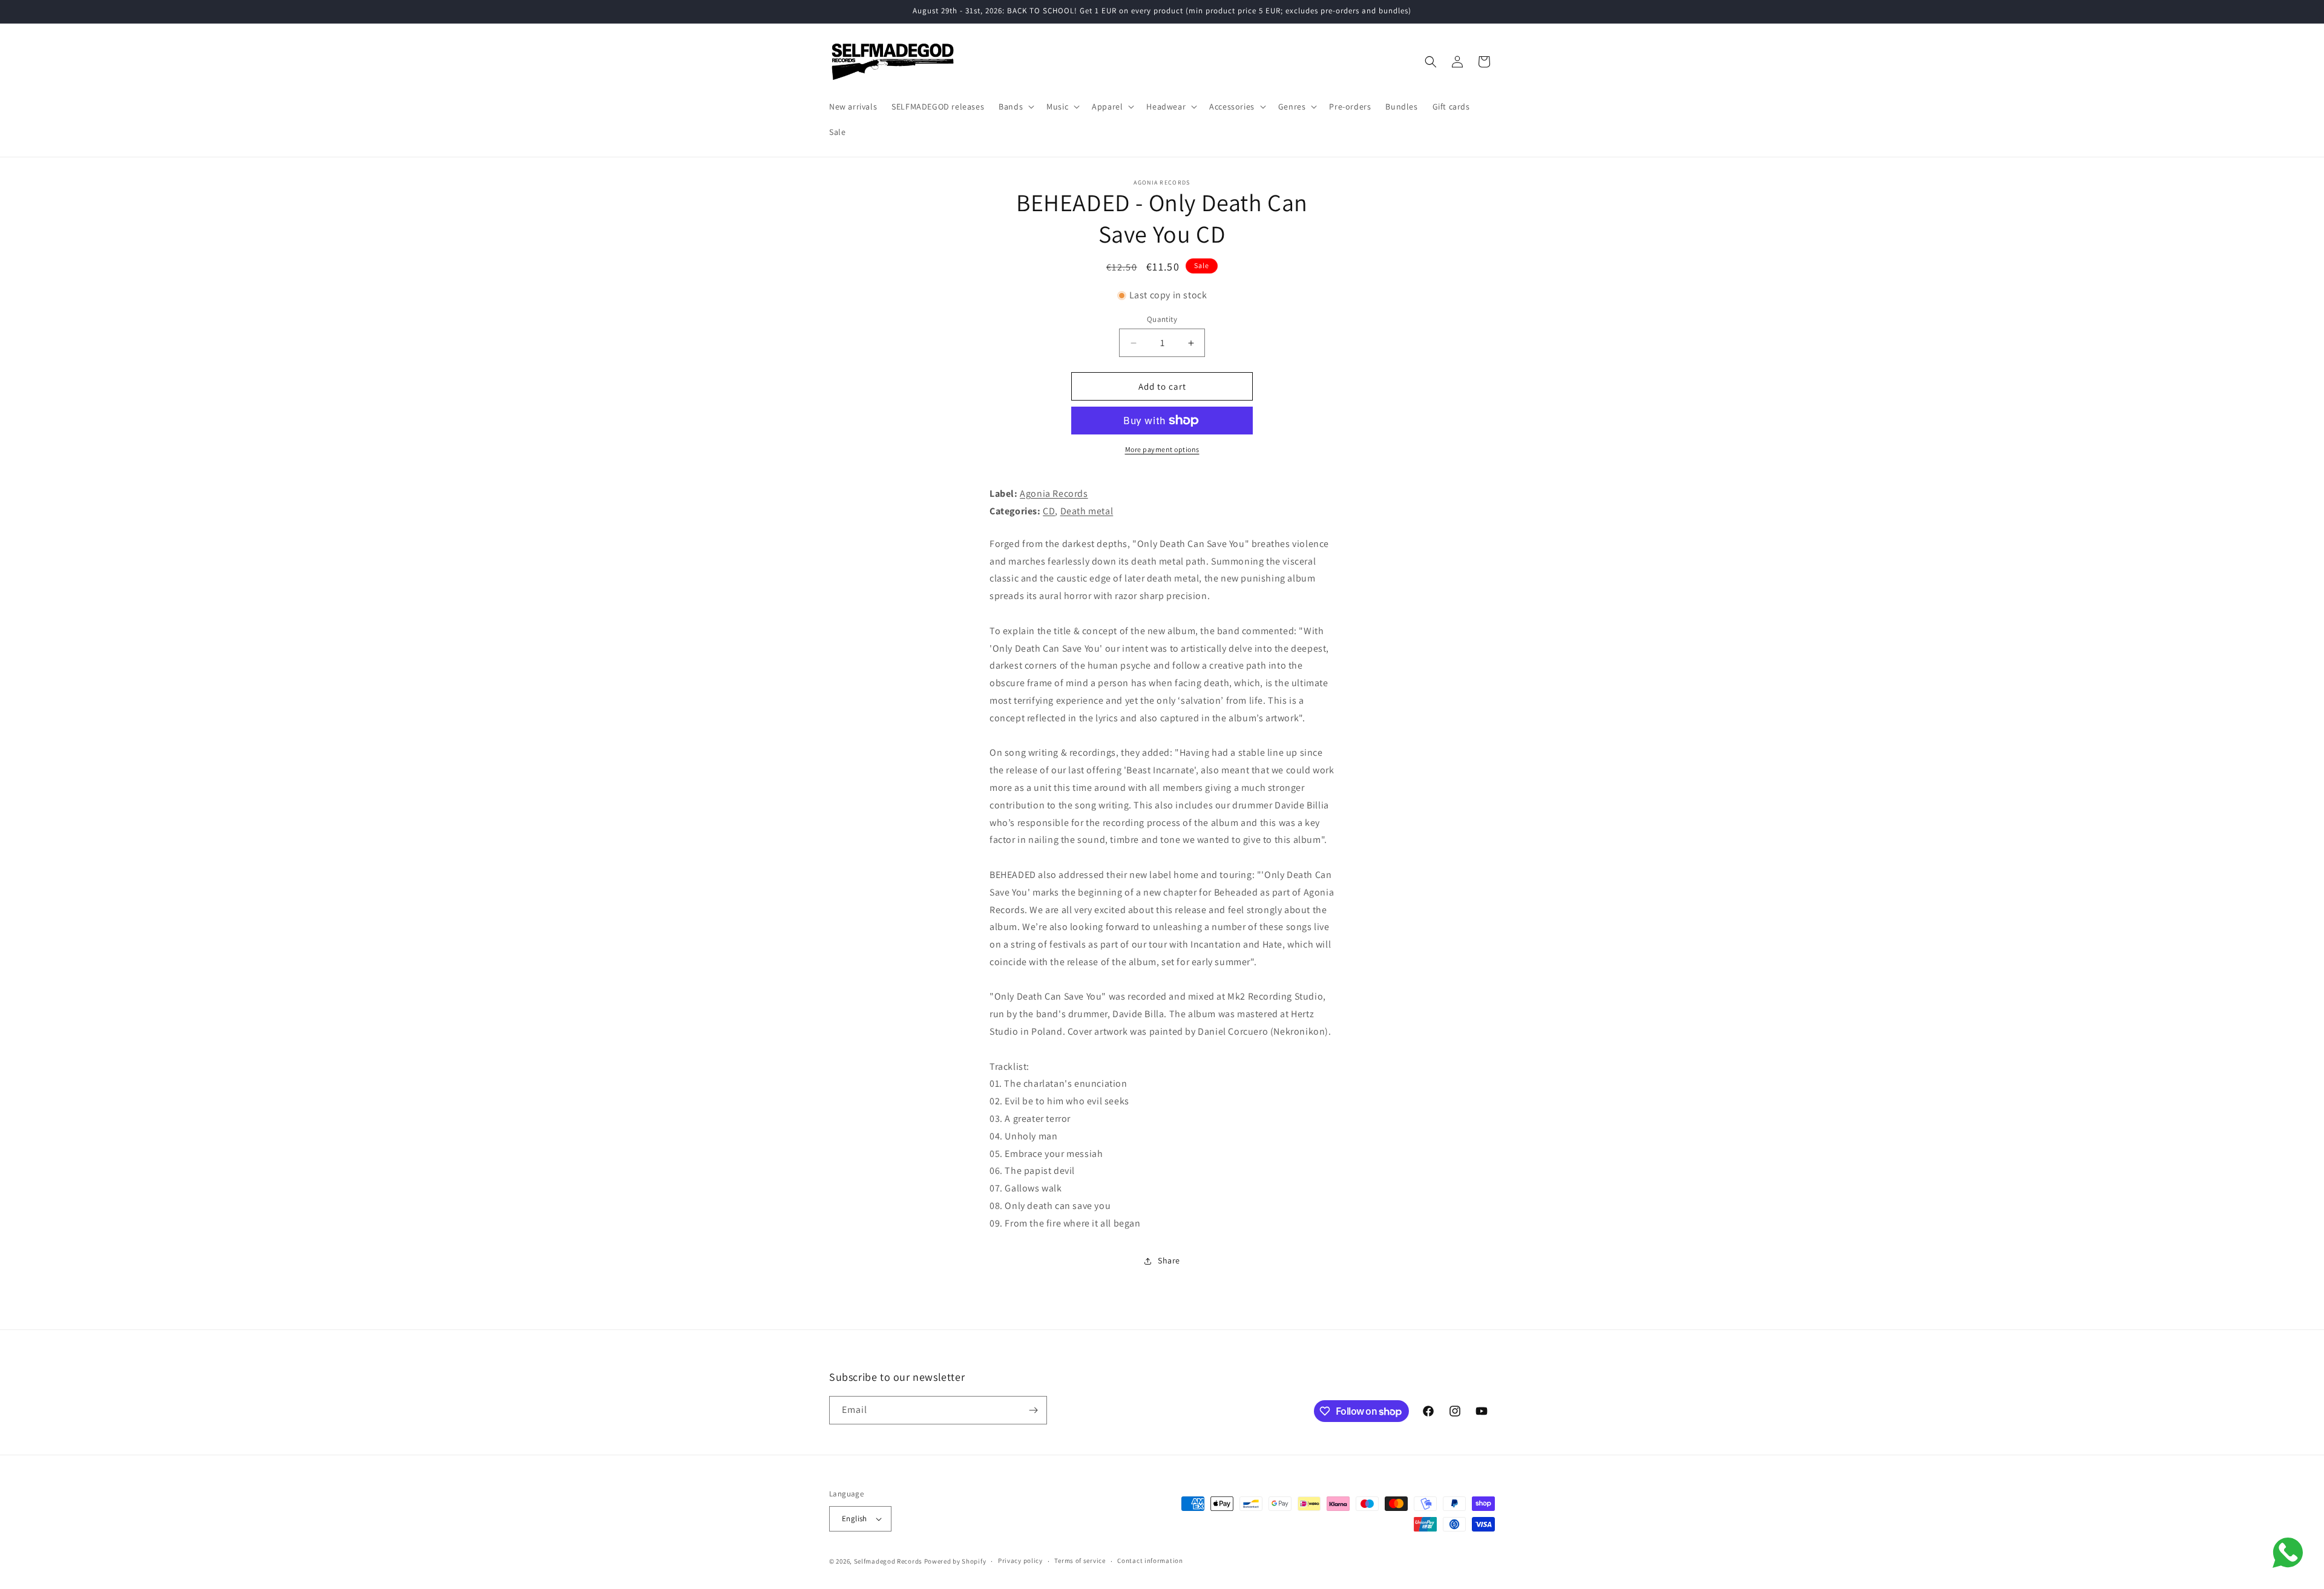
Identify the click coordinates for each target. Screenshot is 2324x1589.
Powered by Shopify (955, 1561)
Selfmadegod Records (888, 1561)
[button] (1015, 106)
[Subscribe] (1033, 1410)
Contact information (1150, 1561)
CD (1049, 511)
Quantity (1162, 319)
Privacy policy (1020, 1561)
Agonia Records (1054, 493)
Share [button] (1169, 1260)
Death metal (1087, 511)
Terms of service (1080, 1561)
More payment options (1162, 449)
